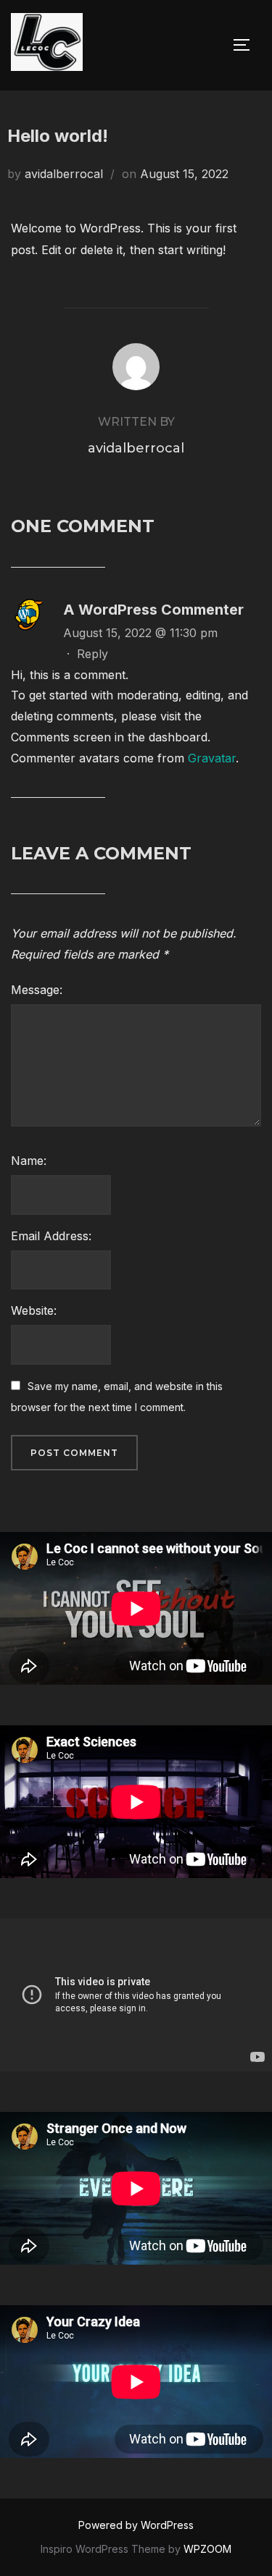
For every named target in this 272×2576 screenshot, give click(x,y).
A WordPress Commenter (153, 610)
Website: (34, 1310)
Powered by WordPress (136, 2525)
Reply (92, 654)
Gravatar (212, 758)
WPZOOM (207, 2549)
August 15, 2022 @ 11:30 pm (140, 633)
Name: (29, 1161)
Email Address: (51, 1236)
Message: (37, 990)
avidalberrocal (64, 174)
